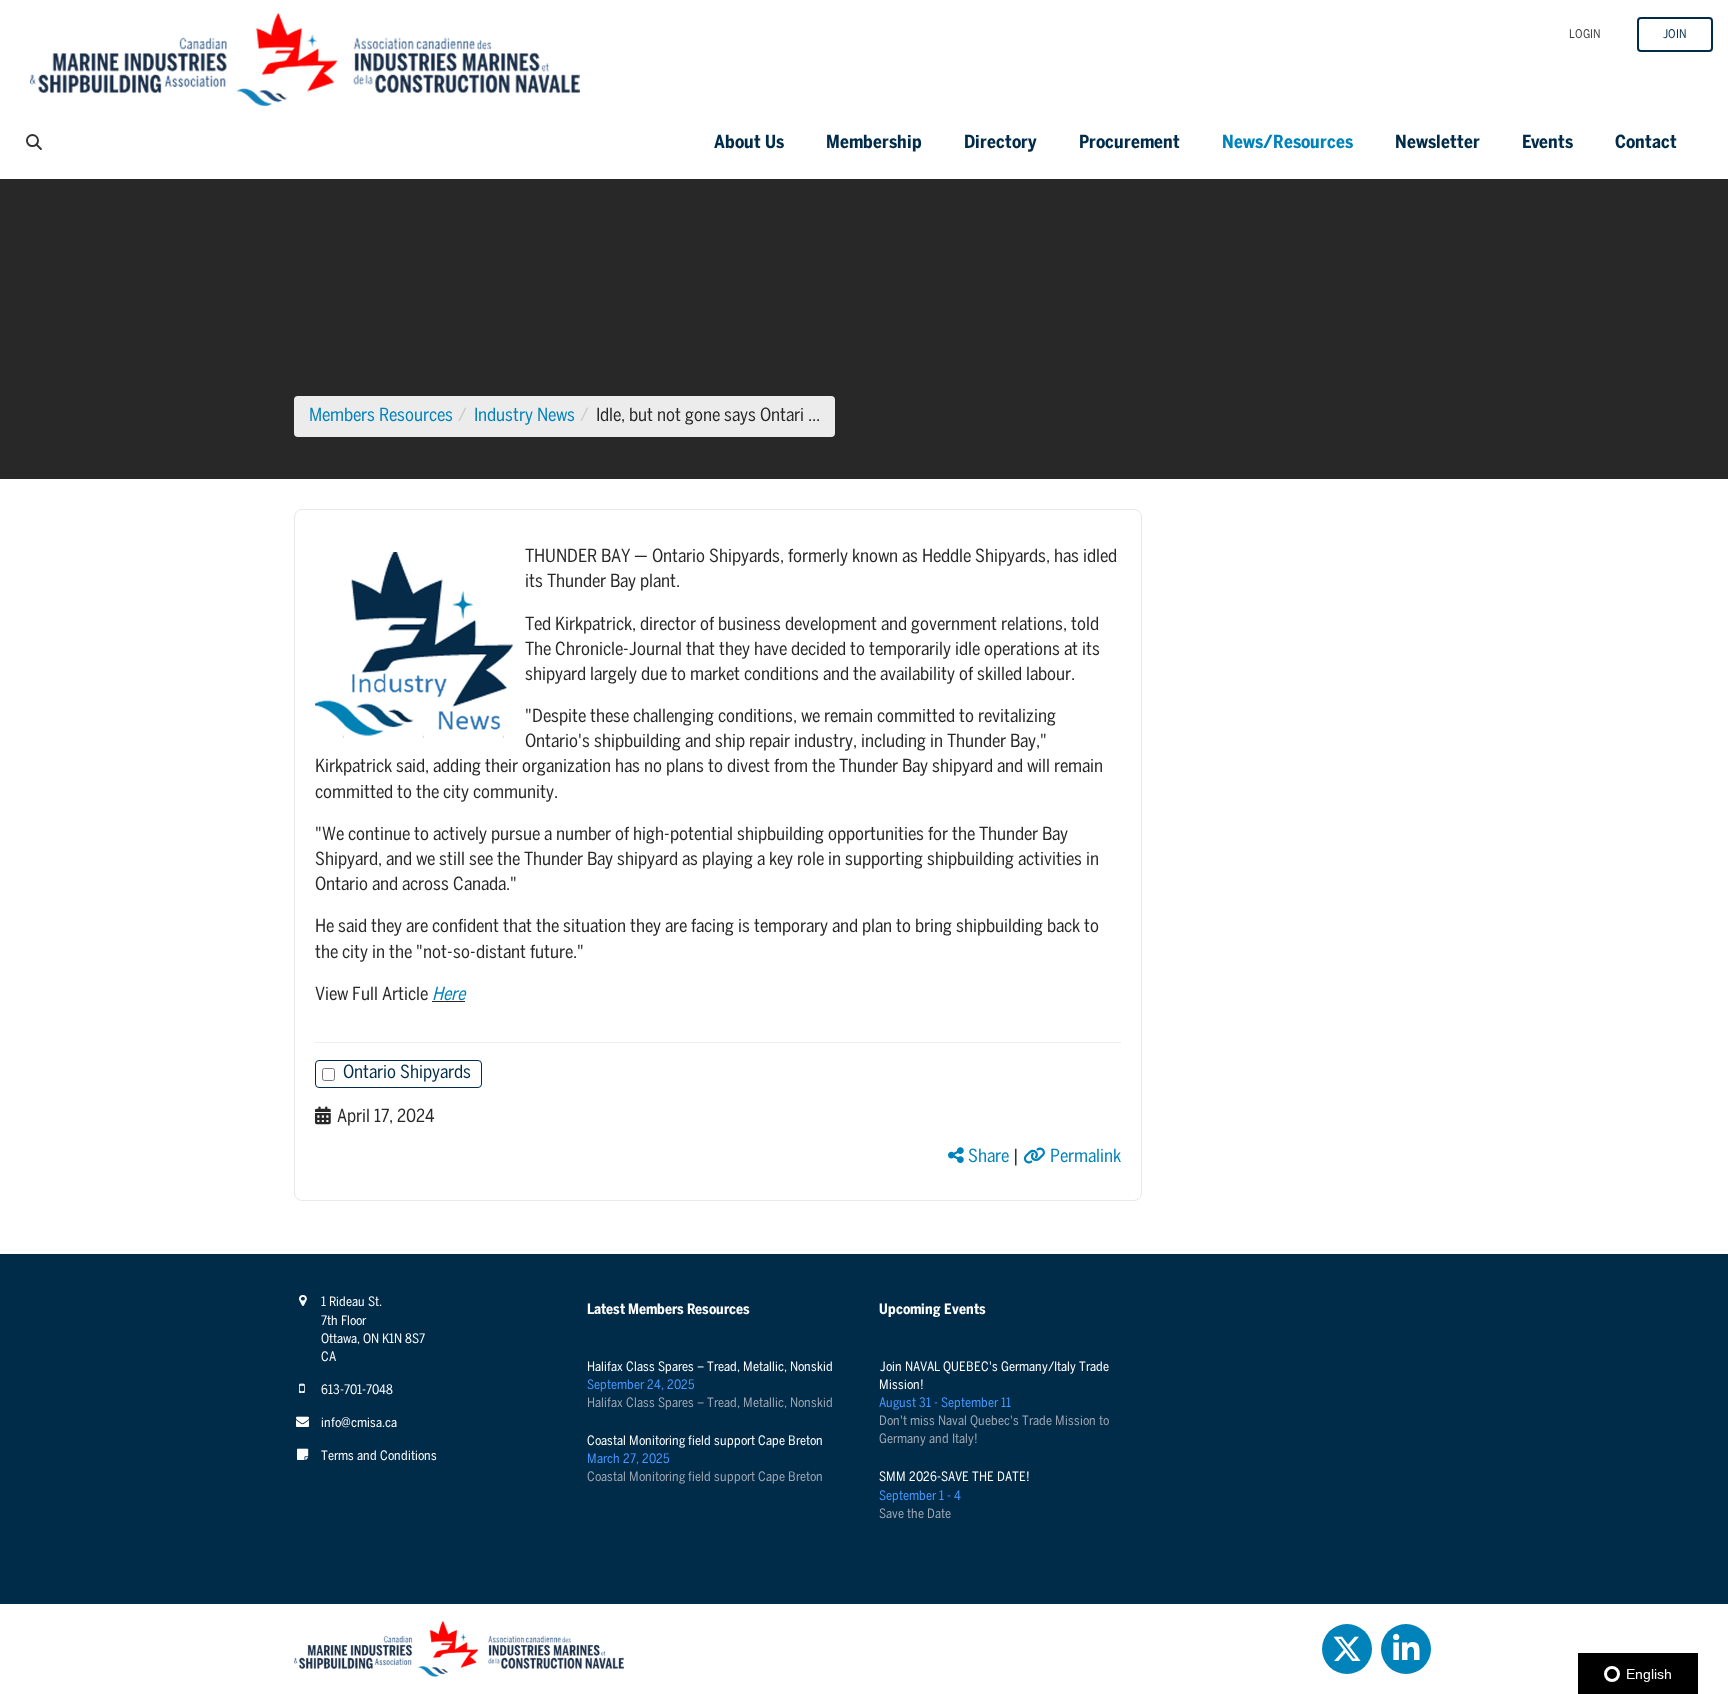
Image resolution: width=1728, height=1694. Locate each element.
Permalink (1083, 1157)
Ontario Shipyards (407, 1073)
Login (1585, 34)
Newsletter (1437, 143)
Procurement (1129, 143)
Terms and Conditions (379, 1456)
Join (1675, 34)
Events (1547, 143)
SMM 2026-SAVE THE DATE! (954, 1477)
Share (986, 1157)
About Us (749, 143)
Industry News (524, 416)
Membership (874, 143)
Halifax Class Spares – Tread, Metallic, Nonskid (710, 1367)
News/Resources (1287, 143)
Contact (1646, 143)
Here (448, 995)
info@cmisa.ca (359, 1423)
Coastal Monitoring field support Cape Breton (705, 1441)
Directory (1000, 143)
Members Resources (381, 416)
